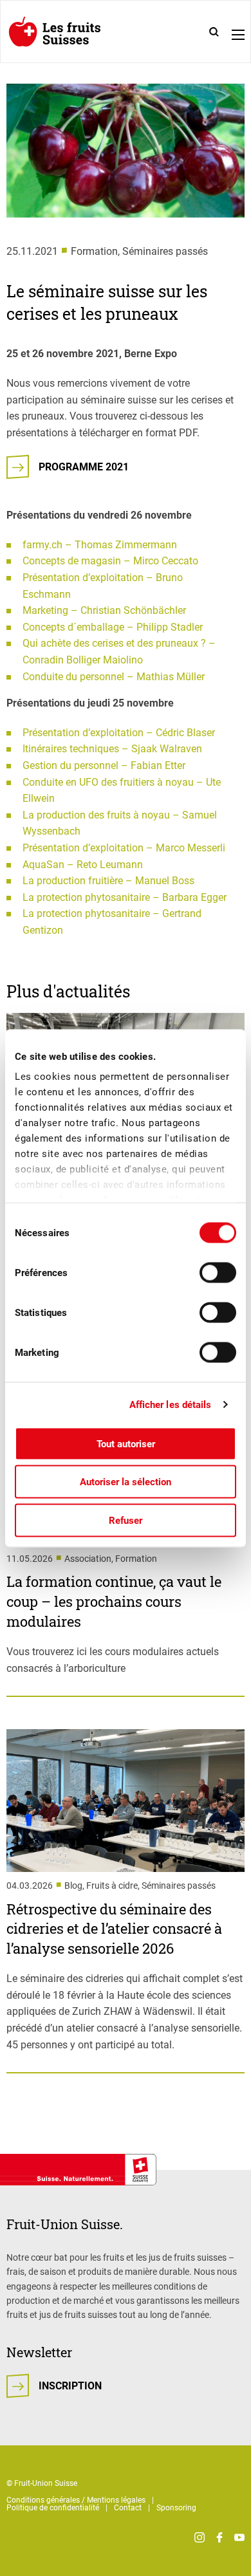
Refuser (126, 1520)
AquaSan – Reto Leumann (83, 865)
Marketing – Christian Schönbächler (104, 610)
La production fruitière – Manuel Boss (108, 881)
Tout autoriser (126, 1443)
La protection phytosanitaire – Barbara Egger (125, 897)
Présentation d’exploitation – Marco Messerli (124, 848)
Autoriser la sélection (126, 1482)
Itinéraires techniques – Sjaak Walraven (112, 749)
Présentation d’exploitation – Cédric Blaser (119, 733)
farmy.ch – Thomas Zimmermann (100, 545)
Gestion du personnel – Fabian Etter (104, 765)
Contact (128, 2508)
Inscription (70, 2386)
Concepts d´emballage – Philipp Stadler (113, 627)
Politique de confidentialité (53, 2508)
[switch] (218, 1272)
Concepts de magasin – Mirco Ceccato (110, 561)
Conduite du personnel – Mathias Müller (114, 677)
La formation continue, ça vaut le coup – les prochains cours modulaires (114, 1601)
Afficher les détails (171, 1405)
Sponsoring (176, 2508)
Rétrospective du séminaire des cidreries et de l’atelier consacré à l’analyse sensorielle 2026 (114, 1929)
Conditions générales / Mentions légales (76, 2500)
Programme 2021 (84, 467)
